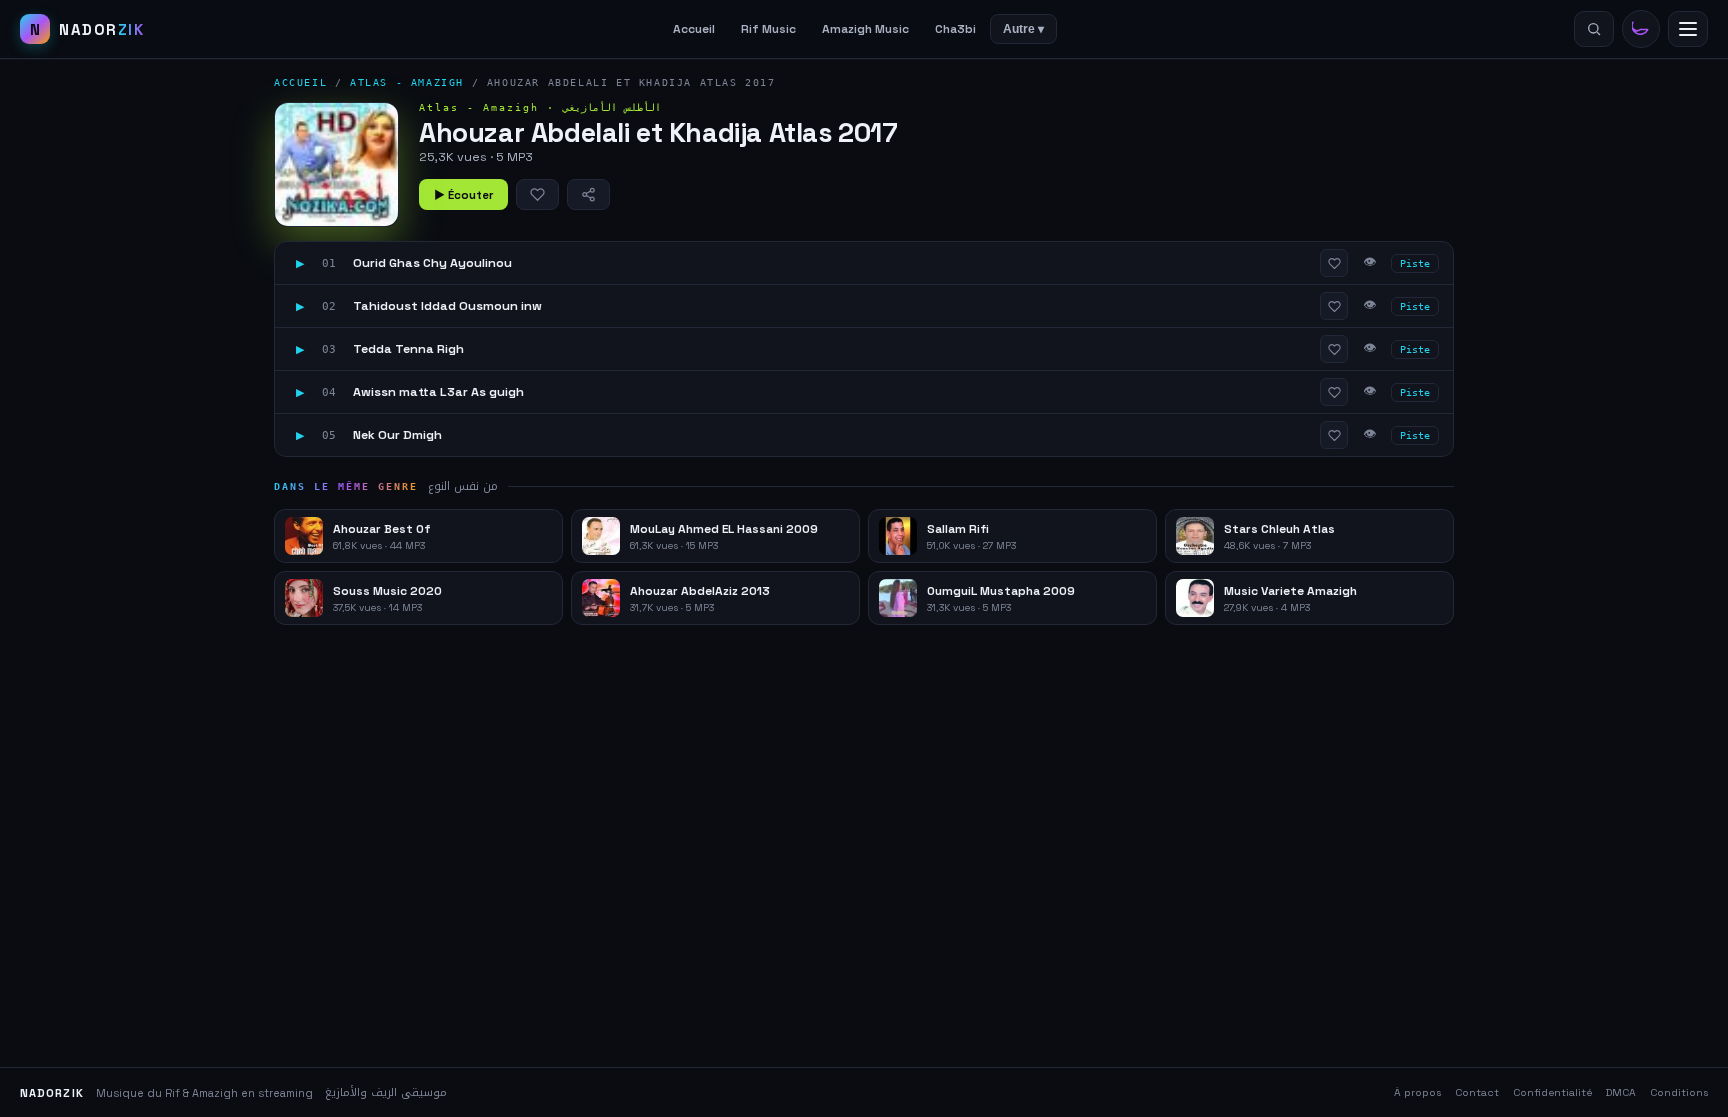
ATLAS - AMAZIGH (407, 82)
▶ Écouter (463, 195)
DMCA (1621, 1092)
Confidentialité (1552, 1092)
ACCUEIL (300, 82)
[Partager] (588, 194)
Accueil (694, 29)
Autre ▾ (1023, 29)
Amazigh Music (865, 29)
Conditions (1679, 1092)
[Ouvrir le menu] (1688, 29)
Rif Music (768, 29)
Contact (1477, 1092)
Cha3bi (955, 29)
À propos (1417, 1092)
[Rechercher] (1594, 29)
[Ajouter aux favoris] (537, 194)
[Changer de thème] (1641, 29)
